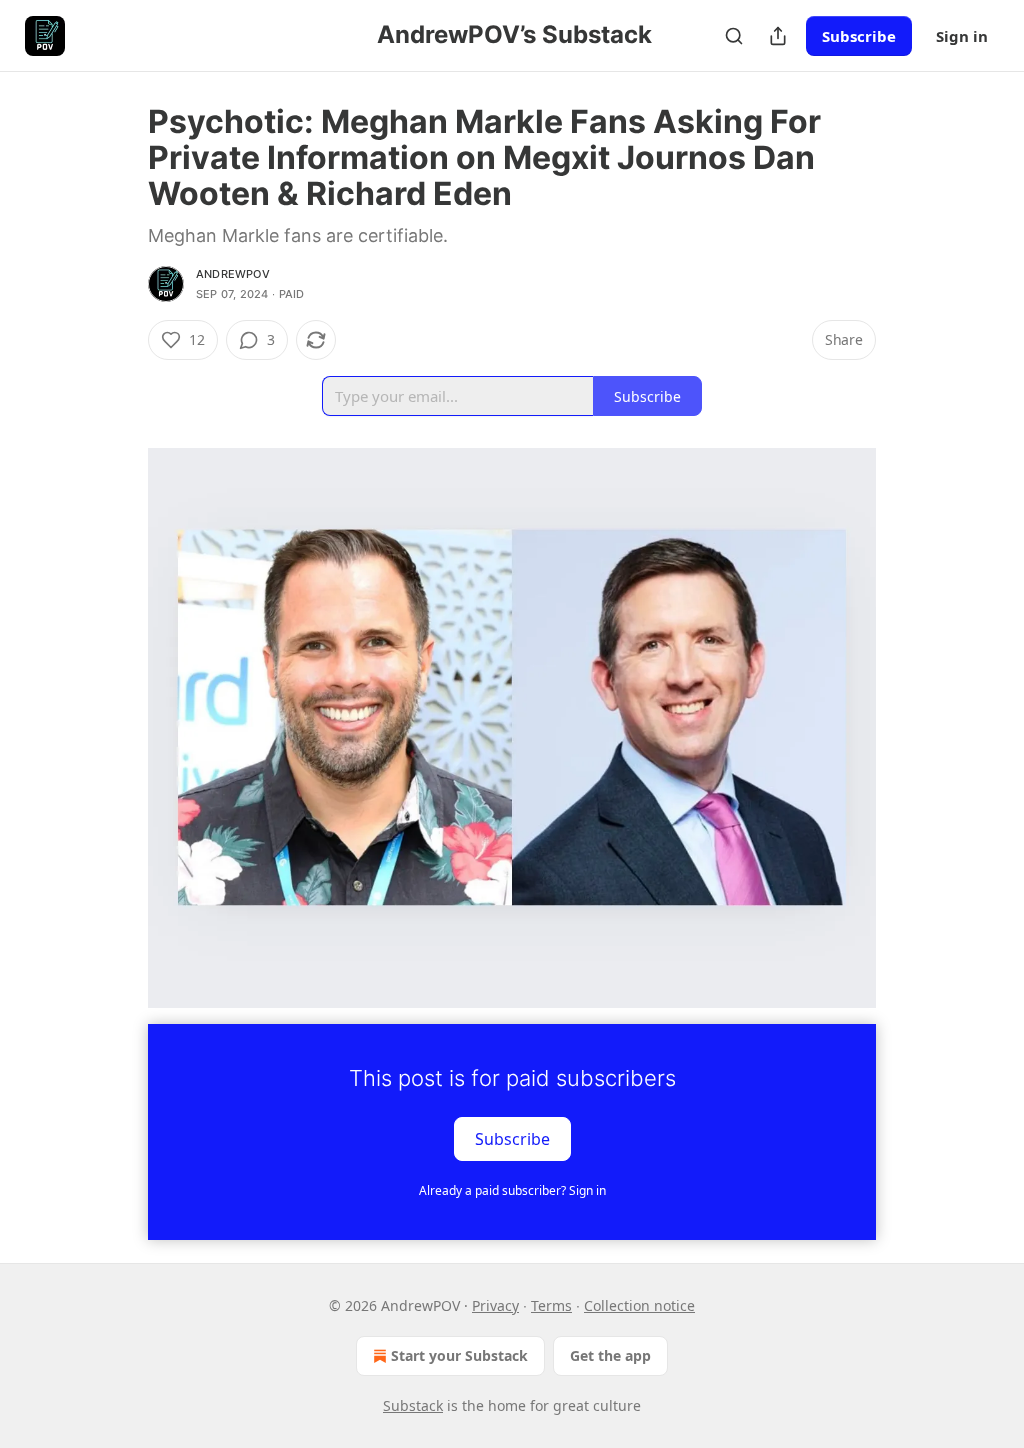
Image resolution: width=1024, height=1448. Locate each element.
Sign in (962, 36)
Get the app (610, 1355)
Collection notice (639, 1305)
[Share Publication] (778, 36)
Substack (413, 1405)
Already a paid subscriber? (512, 1190)
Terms (551, 1305)
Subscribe (859, 36)
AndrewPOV (233, 274)
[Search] (734, 36)
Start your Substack (459, 1355)
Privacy (495, 1305)
